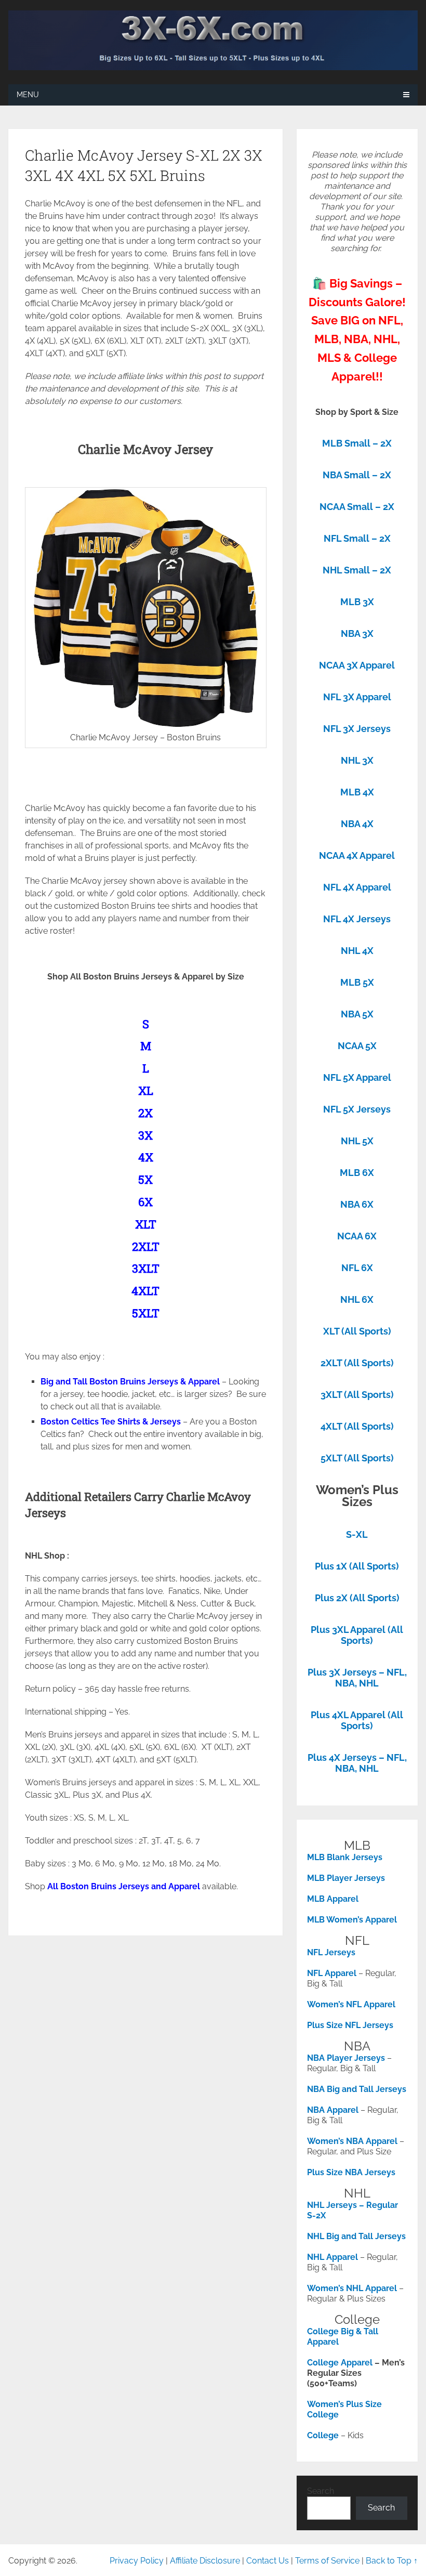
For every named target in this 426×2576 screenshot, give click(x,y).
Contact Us (268, 2561)
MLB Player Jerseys (346, 1878)
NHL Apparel (332, 2257)
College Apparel (340, 2363)
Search (321, 2491)
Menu (28, 95)
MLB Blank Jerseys (345, 1857)
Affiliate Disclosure (205, 2561)
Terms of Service (327, 2561)
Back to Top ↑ (392, 2561)
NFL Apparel (332, 1973)
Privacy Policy (137, 2561)
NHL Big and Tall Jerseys (356, 2236)
